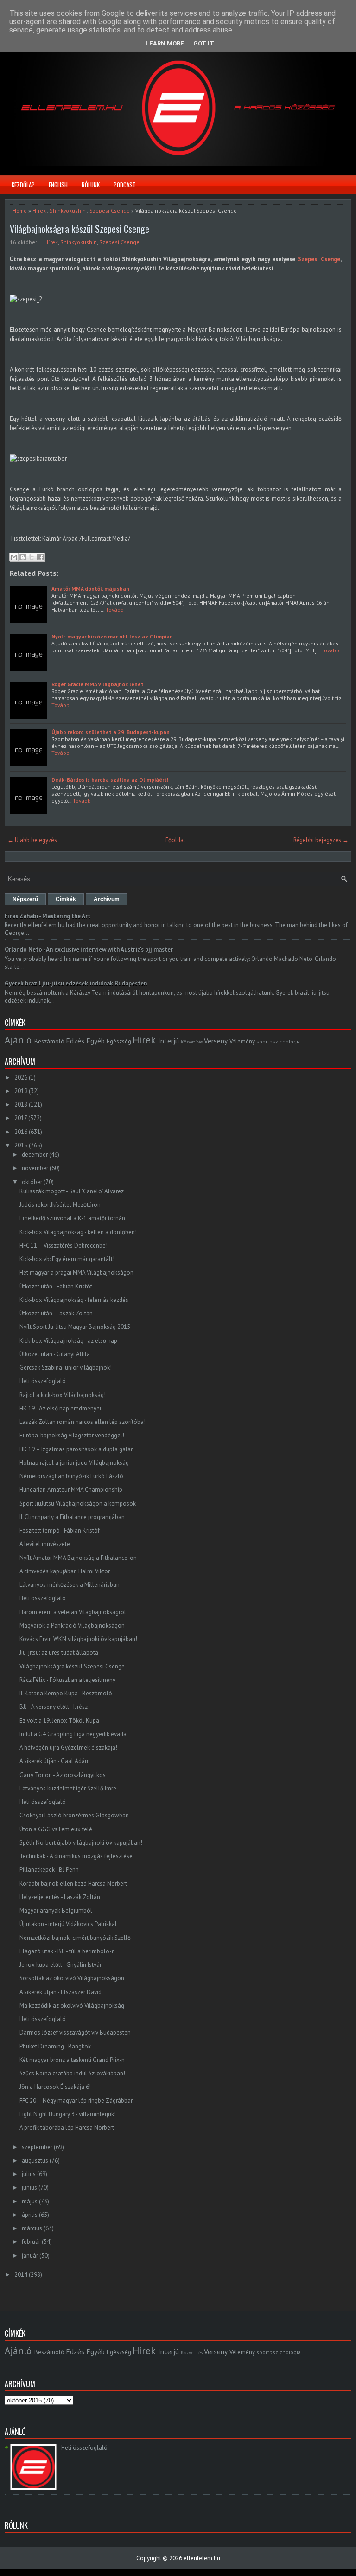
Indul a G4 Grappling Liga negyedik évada (73, 1734)
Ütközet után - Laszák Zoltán (56, 1313)
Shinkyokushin (68, 210)
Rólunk (91, 185)
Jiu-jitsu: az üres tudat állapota (59, 1652)
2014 (21, 2275)
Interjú (168, 1041)
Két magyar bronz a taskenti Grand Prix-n (72, 2060)
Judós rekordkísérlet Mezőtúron (60, 1205)
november (35, 1168)
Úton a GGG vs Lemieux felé (56, 1829)
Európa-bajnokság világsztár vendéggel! (72, 1435)
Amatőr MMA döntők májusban (90, 589)
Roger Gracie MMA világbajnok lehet (98, 684)
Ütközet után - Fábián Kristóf (56, 1286)
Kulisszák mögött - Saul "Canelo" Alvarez (72, 1191)
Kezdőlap (23, 185)
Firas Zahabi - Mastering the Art (48, 916)
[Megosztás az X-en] (32, 557)
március (32, 2228)
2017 (21, 1118)
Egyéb (95, 1041)
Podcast (125, 185)
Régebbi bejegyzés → (321, 840)
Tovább (115, 609)
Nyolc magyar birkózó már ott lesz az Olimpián (112, 636)
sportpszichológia (279, 1041)
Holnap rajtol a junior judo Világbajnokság (74, 1463)
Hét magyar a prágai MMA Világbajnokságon (76, 1272)
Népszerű (25, 899)
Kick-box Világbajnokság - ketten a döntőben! (78, 1232)
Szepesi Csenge (110, 210)
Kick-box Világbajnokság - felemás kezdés (74, 1300)
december (35, 1155)
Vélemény (242, 1041)
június (29, 2187)
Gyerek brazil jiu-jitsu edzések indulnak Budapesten (76, 983)
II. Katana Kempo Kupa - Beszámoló (66, 1693)
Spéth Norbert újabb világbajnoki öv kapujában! (81, 1843)
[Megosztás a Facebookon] (40, 557)
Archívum (107, 899)
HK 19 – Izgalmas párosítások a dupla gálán (77, 1449)
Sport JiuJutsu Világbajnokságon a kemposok (78, 1504)
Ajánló (18, 1040)
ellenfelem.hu (202, 2558)
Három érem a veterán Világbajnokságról (73, 1612)
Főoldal (175, 840)
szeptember (37, 2147)
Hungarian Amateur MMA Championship (71, 1490)
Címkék (66, 899)
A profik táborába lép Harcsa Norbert (67, 2128)
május (30, 2201)
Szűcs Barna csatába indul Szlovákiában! (72, 2073)
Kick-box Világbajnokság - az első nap (68, 1341)
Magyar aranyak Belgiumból (56, 1910)
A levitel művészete (45, 1544)
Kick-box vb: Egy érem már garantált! (67, 1259)
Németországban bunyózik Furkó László (71, 1476)
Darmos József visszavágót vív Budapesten (75, 2032)
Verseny (216, 1041)
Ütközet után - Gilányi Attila (55, 1354)
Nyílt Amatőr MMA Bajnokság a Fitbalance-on (78, 1558)
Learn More (165, 43)
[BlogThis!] (23, 557)
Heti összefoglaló (43, 1381)
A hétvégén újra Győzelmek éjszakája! (68, 1748)
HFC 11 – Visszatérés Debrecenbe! (64, 1246)
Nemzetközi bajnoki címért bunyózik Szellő (75, 1938)
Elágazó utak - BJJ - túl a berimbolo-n (67, 1951)
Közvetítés (192, 1042)
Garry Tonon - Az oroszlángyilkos (63, 1775)
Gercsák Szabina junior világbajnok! (66, 1368)
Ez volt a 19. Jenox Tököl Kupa (59, 1721)
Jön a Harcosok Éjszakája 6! (55, 2087)
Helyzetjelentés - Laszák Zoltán (60, 1897)
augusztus (35, 2161)
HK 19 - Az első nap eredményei (60, 1408)
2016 (21, 1132)
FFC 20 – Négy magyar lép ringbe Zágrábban (77, 2101)
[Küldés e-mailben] (14, 557)
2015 (21, 1145)
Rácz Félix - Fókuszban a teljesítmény (67, 1680)
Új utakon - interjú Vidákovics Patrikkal (68, 1924)
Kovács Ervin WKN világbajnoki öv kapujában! (78, 1639)
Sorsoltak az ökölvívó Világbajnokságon (72, 1978)
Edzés (75, 1041)
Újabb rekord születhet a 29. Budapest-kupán (111, 732)
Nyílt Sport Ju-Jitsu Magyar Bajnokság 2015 (75, 1327)
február (31, 2242)
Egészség (119, 1041)
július (29, 2174)
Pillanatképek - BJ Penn (49, 1870)
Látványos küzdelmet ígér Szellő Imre (68, 1788)
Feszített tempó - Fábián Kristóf (60, 1530)
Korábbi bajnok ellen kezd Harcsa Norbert (73, 1884)
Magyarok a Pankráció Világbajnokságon (72, 1626)
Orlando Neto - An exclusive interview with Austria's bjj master (89, 950)
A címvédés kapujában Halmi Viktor (65, 1571)
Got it (204, 43)
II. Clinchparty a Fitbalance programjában (72, 1517)
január (30, 2256)
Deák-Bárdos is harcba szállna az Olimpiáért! (110, 780)
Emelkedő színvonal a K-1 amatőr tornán (72, 1218)
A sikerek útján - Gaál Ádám (55, 1761)
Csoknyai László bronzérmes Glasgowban (74, 1815)
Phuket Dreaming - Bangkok (55, 2046)
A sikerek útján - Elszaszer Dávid (60, 1992)
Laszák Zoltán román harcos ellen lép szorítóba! (83, 1422)
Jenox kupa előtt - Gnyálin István (61, 1965)
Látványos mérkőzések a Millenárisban (70, 1585)
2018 (21, 1104)
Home (20, 210)
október (32, 1182)
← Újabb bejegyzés (32, 840)
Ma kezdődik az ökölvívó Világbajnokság (72, 2006)
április (30, 2215)
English (58, 185)
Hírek (39, 210)
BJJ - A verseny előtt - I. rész (54, 1707)
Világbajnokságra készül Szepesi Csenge (79, 229)
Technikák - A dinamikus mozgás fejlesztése (76, 1856)
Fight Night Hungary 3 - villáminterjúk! (68, 2114)
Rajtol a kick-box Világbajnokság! (63, 1395)
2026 (21, 1078)
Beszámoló (49, 1041)
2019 (21, 1091)
